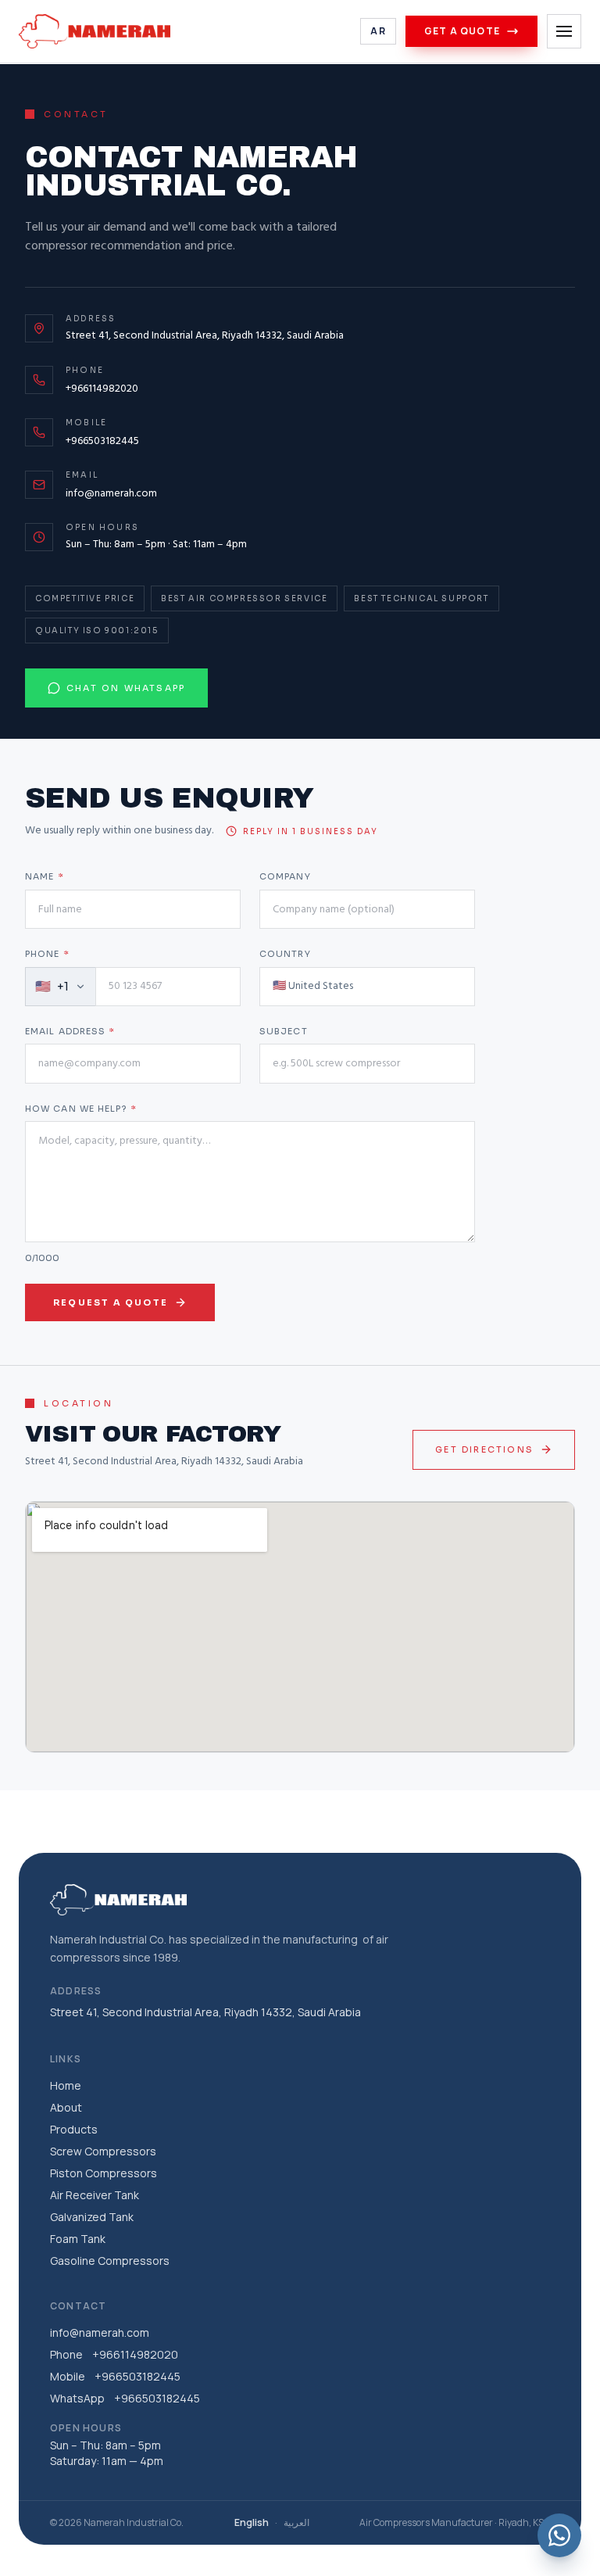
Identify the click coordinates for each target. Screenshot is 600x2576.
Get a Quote (462, 31)
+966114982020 (102, 389)
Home (66, 2085)
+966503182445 (102, 441)
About (66, 2107)
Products (74, 2129)
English (252, 2523)
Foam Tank (78, 2239)
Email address (70, 1031)
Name (45, 876)
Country (285, 954)
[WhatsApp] (559, 2535)
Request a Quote (111, 1302)
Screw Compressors (103, 2151)
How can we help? (81, 1109)
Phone (47, 954)
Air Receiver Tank (95, 2195)
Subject (284, 1031)
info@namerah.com (111, 494)
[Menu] (564, 31)
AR (378, 31)
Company (285, 876)
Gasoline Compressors (110, 2261)
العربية (296, 2523)
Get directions (484, 1449)
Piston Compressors (104, 2173)
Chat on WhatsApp (126, 688)
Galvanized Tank (92, 2217)
